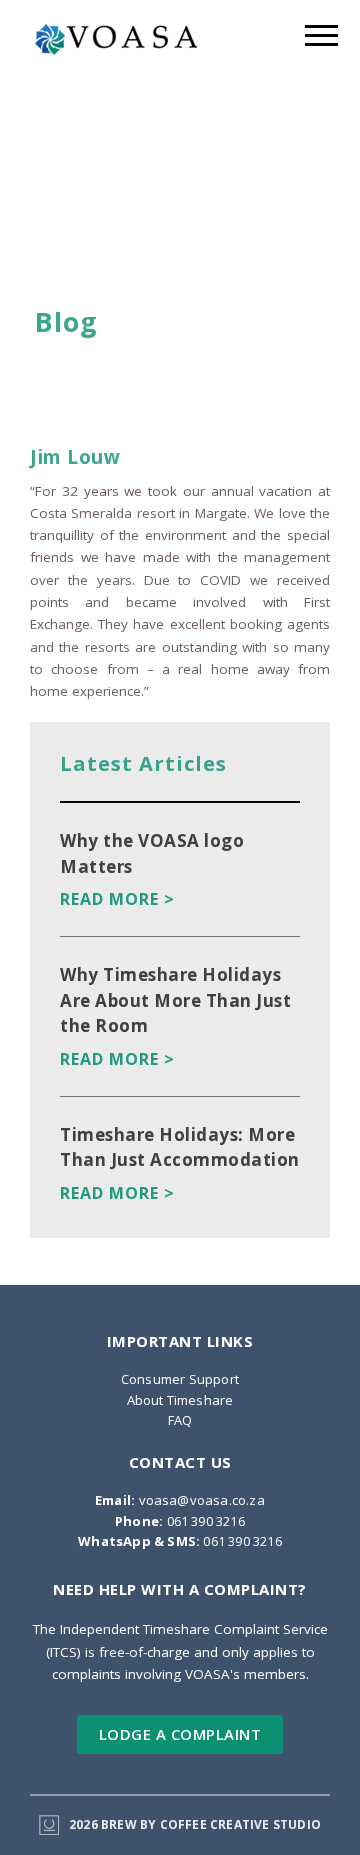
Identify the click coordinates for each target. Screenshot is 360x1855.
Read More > (117, 899)
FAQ (180, 1420)
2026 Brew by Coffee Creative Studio (195, 1824)
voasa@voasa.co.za (180, 1500)
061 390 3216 (180, 1521)
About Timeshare (180, 1400)
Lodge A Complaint (180, 1734)
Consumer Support (180, 1379)
